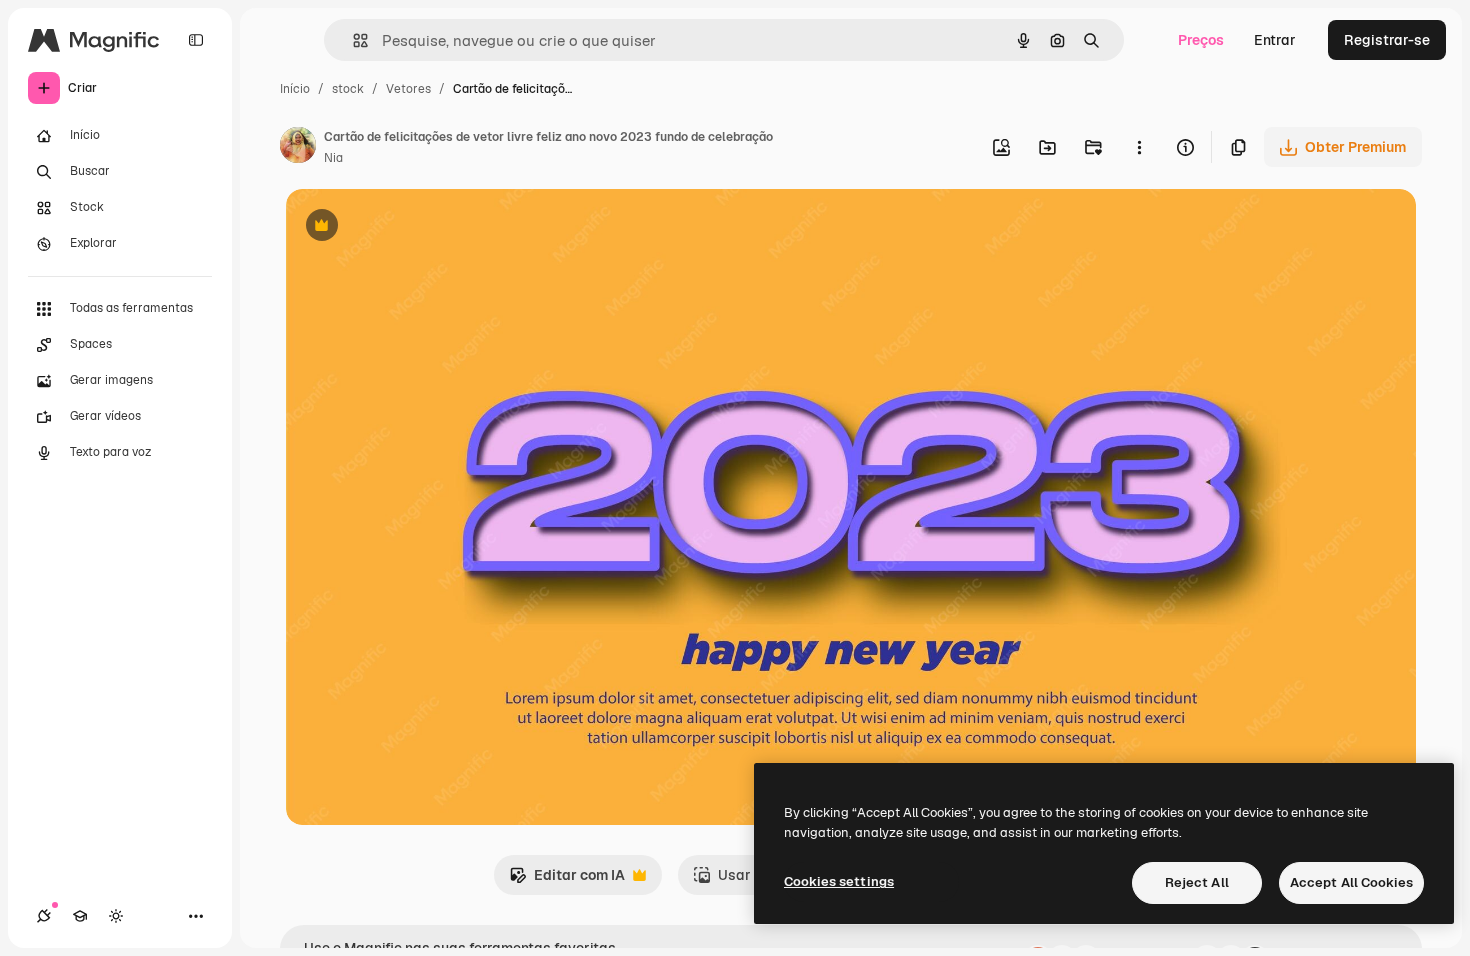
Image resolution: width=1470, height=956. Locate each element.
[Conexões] (44, 916)
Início (295, 89)
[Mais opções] (1139, 147)
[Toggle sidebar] (196, 40)
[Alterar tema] (116, 916)
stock (348, 89)
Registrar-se (1387, 40)
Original (414, 227)
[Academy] (80, 916)
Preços (1201, 40)
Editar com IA (567, 880)
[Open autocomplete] (352, 40)
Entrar (1275, 40)
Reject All (1197, 882)
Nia (333, 158)
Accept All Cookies (1351, 882)
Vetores (408, 89)
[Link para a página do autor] (298, 148)
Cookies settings (839, 881)
